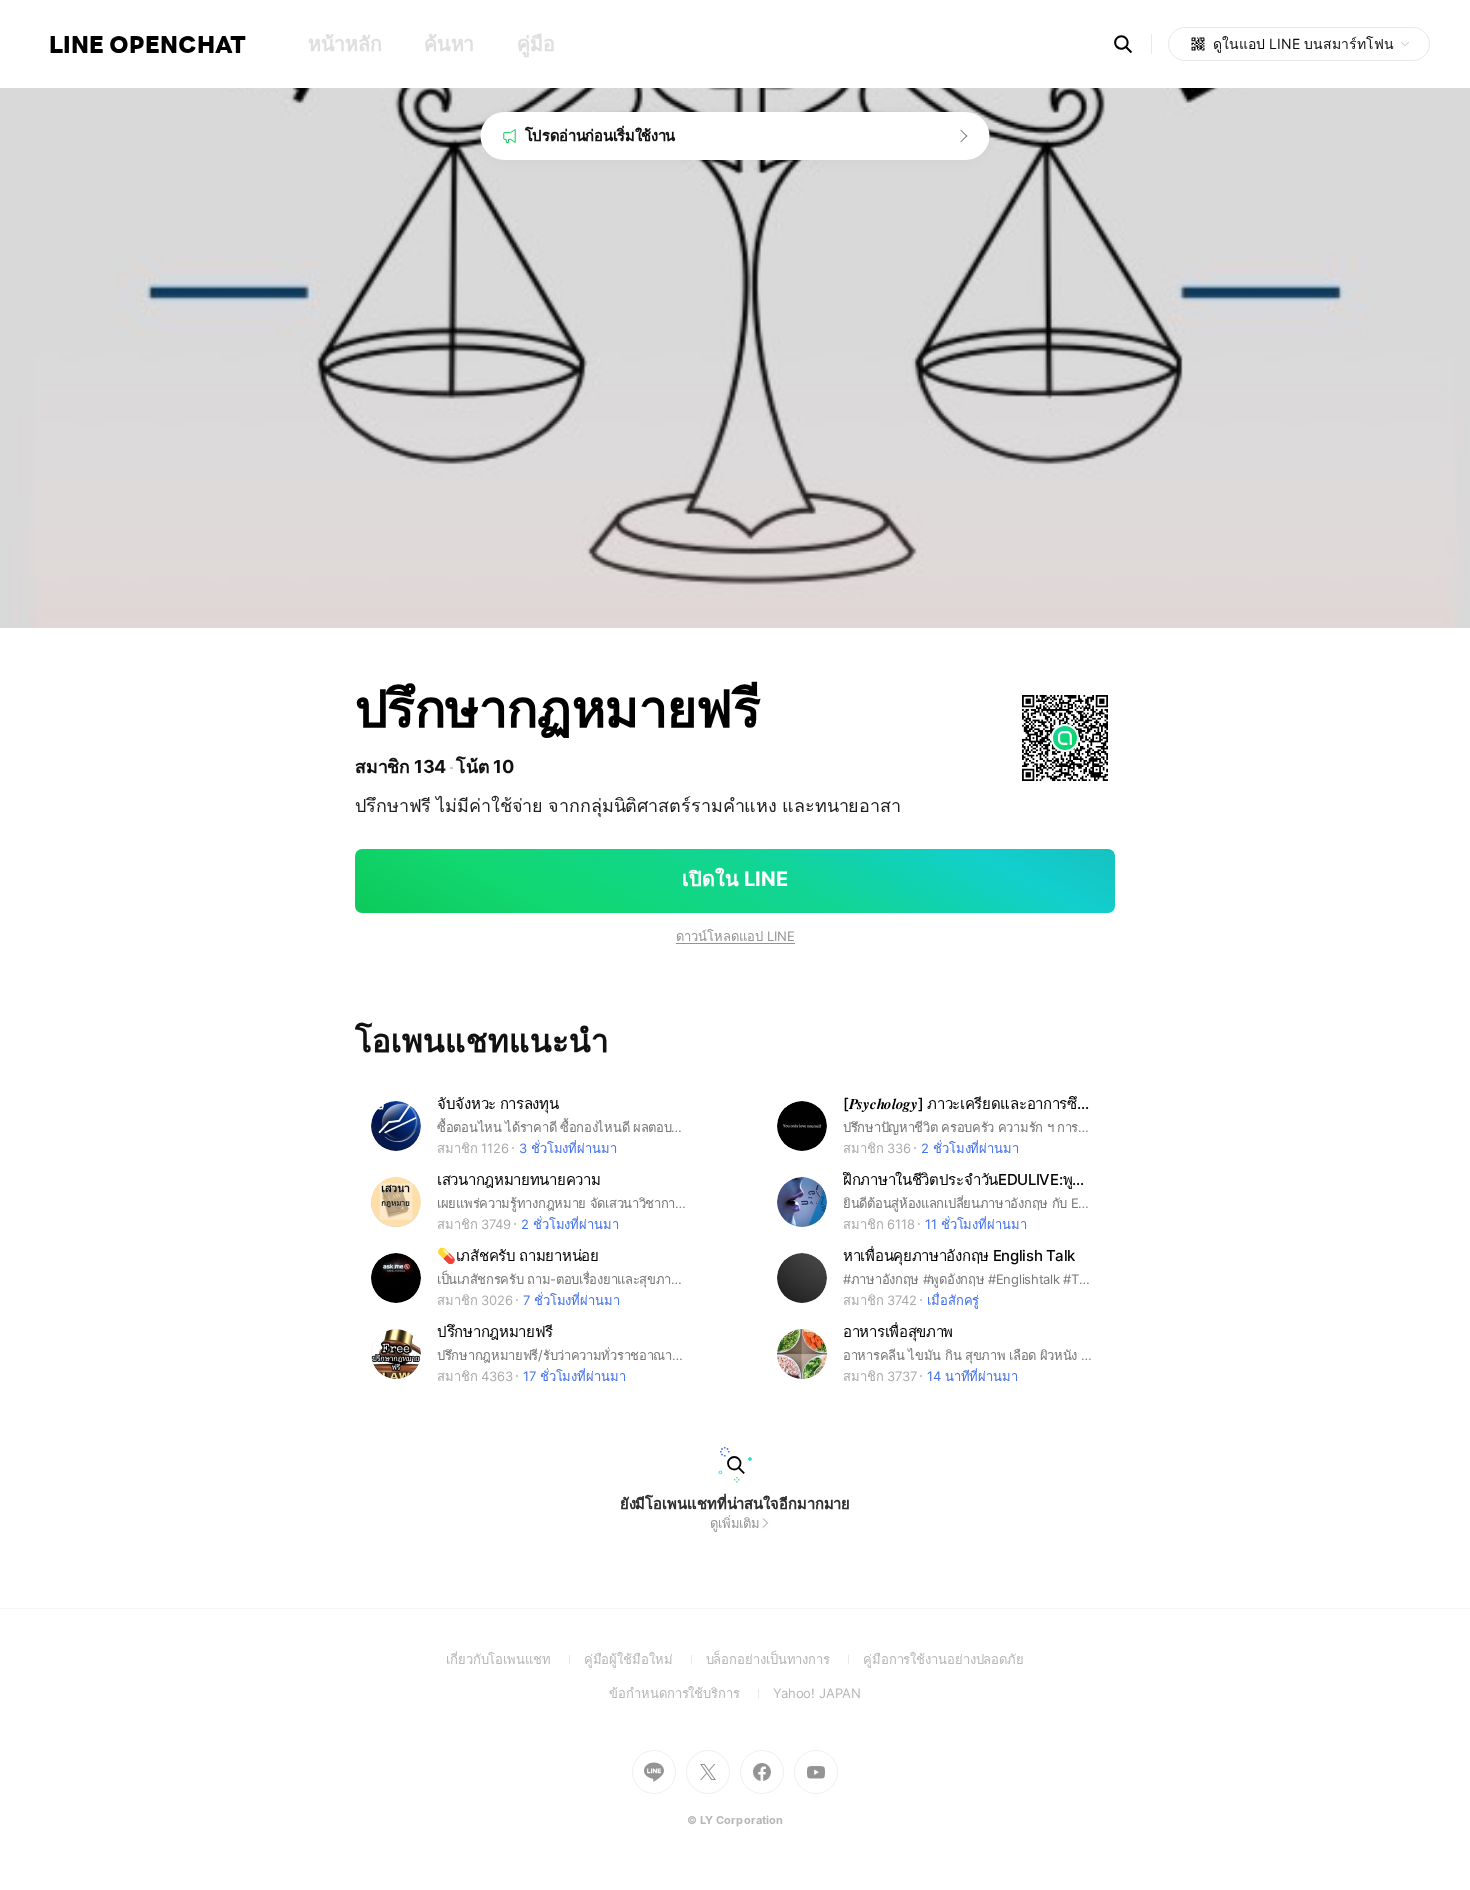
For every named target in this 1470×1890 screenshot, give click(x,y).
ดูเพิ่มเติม (735, 1523)
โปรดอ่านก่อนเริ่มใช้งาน (600, 135)
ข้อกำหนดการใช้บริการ (690, 1693)
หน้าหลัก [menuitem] (344, 44)
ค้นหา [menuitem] (449, 44)
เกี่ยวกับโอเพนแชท (515, 1659)
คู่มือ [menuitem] (535, 44)
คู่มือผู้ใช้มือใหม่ (645, 1659)
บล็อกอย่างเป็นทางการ (784, 1659)
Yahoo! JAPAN (817, 1693)
